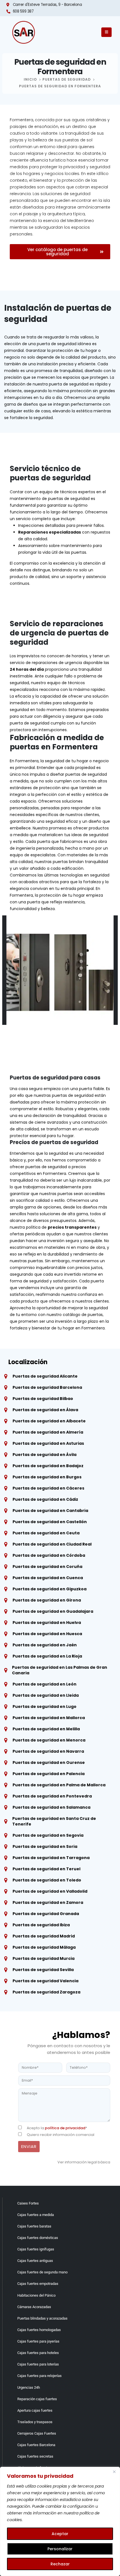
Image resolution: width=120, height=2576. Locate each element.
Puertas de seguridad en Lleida (46, 1695)
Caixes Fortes (28, 2203)
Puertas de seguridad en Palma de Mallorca (59, 1785)
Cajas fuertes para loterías (38, 2364)
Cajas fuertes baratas (34, 2226)
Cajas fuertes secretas (35, 2456)
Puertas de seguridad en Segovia (48, 1835)
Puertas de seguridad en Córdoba (49, 1555)
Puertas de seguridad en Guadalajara (53, 1611)
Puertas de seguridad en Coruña (47, 1567)
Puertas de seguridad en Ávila (45, 1455)
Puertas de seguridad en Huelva (47, 1623)
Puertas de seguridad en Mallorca (49, 1718)
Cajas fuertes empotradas (38, 2284)
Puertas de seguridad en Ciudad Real (52, 1544)
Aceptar (60, 2534)
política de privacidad (65, 2128)
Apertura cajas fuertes (35, 2410)
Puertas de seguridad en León (45, 1684)
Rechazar (60, 2564)
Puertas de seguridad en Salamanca (51, 1807)
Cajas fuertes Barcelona (36, 2445)
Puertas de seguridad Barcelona (47, 1387)
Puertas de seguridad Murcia (44, 1958)
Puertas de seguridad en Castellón (50, 1522)
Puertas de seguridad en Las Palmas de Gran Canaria (60, 1670)
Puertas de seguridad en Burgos (47, 1477)
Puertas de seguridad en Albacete (49, 1421)
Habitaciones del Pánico (36, 2295)
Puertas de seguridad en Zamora (48, 1902)
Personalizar (60, 2549)
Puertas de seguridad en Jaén (45, 1645)
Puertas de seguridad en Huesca (47, 1634)
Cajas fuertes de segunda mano (42, 2272)
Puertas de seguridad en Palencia (49, 1774)
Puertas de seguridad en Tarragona (51, 1858)
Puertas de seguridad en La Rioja (47, 1656)
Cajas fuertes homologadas (39, 2330)
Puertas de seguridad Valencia (45, 1981)
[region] (60, 2521)
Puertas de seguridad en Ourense (49, 1762)
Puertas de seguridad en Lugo (45, 1707)
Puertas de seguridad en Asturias (48, 1443)
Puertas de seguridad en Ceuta (46, 1533)
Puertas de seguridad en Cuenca (48, 1578)
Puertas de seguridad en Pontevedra (52, 1796)
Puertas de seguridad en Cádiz (45, 1499)
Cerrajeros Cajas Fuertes (37, 2433)
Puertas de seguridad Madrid (44, 1936)
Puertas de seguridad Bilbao (43, 1399)
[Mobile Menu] (106, 32)
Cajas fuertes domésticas (38, 2238)
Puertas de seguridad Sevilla (43, 1970)
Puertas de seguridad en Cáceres (48, 1488)
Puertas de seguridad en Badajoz (48, 1466)
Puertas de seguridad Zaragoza (46, 1992)
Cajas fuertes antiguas (35, 2261)
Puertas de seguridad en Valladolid (50, 1891)
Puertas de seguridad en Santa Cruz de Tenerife (54, 1821)
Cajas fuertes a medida (36, 2215)
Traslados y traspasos (35, 2422)
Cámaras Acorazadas (34, 2307)
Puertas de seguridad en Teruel (46, 1869)
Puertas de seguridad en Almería (48, 1432)
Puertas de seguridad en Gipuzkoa (50, 1589)
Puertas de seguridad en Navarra (48, 1751)
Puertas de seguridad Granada (46, 1914)
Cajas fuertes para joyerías (38, 2341)
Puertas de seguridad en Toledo (47, 1880)
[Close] (114, 2472)
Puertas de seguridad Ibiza (41, 1925)
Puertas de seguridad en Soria (45, 1846)
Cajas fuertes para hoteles (38, 2353)
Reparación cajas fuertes (37, 2399)
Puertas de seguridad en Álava (45, 1410)
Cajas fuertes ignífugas (36, 2249)
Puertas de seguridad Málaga (44, 1947)
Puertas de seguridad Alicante (45, 1376)
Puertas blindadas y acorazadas (42, 2318)
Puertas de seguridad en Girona (47, 1600)
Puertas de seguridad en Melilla (46, 1729)
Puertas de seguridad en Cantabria (50, 1511)
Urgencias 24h (29, 2387)
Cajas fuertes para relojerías (39, 2376)
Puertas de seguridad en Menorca (49, 1740)
